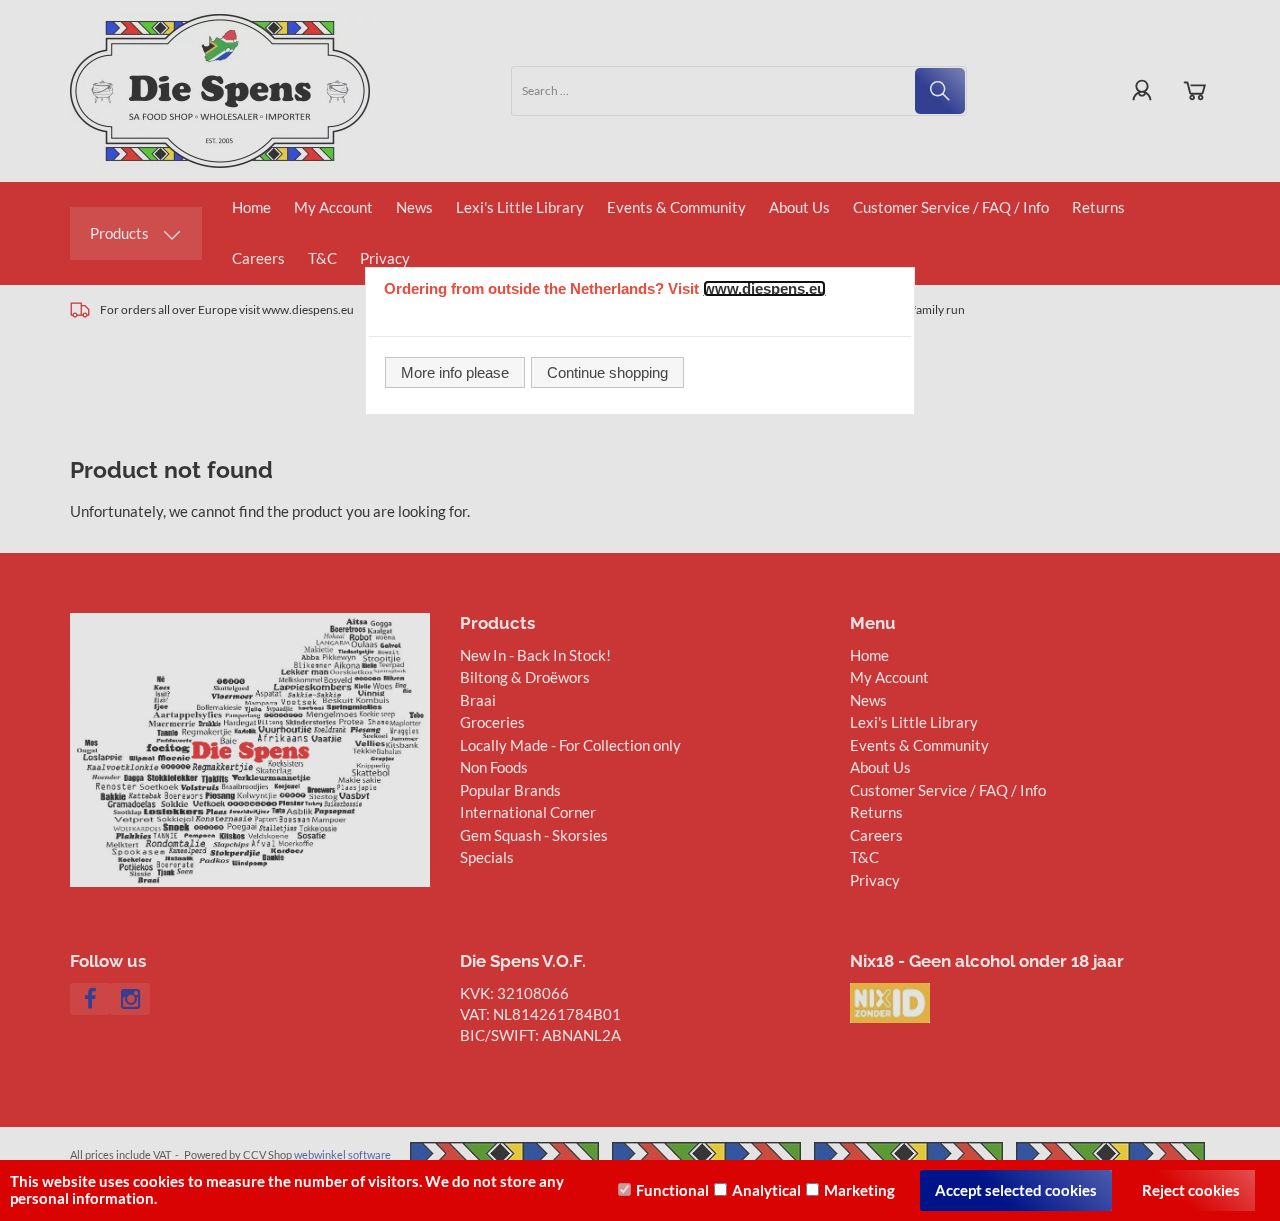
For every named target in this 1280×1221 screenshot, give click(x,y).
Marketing (859, 1190)
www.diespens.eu (764, 288)
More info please (455, 372)
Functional (672, 1190)
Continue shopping (607, 372)
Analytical (766, 1190)
